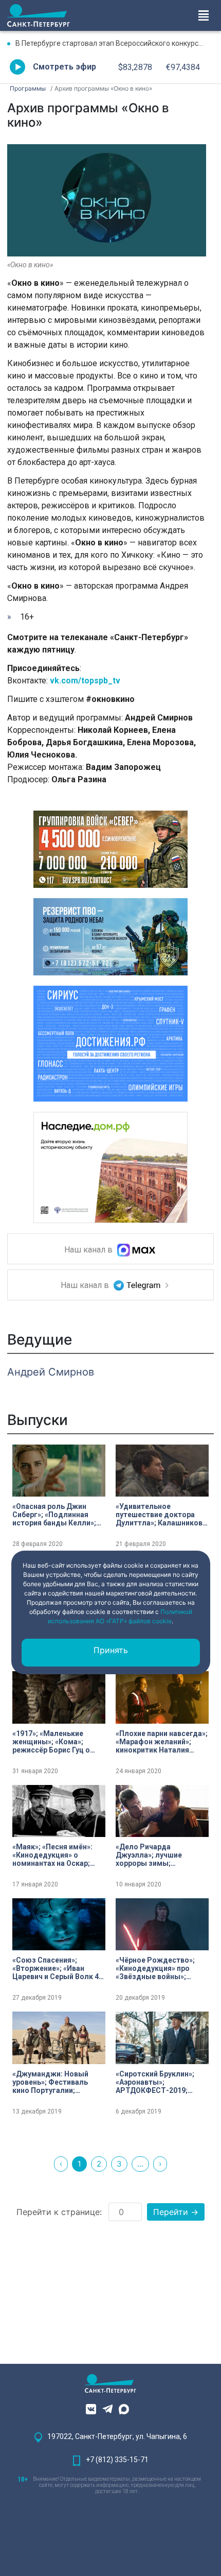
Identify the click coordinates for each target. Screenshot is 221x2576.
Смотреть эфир (65, 67)
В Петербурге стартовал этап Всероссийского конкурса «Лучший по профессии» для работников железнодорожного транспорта (115, 43)
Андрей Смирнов (51, 1372)
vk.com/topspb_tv (85, 681)
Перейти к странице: (59, 2212)
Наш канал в (89, 1250)
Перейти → (176, 2212)
